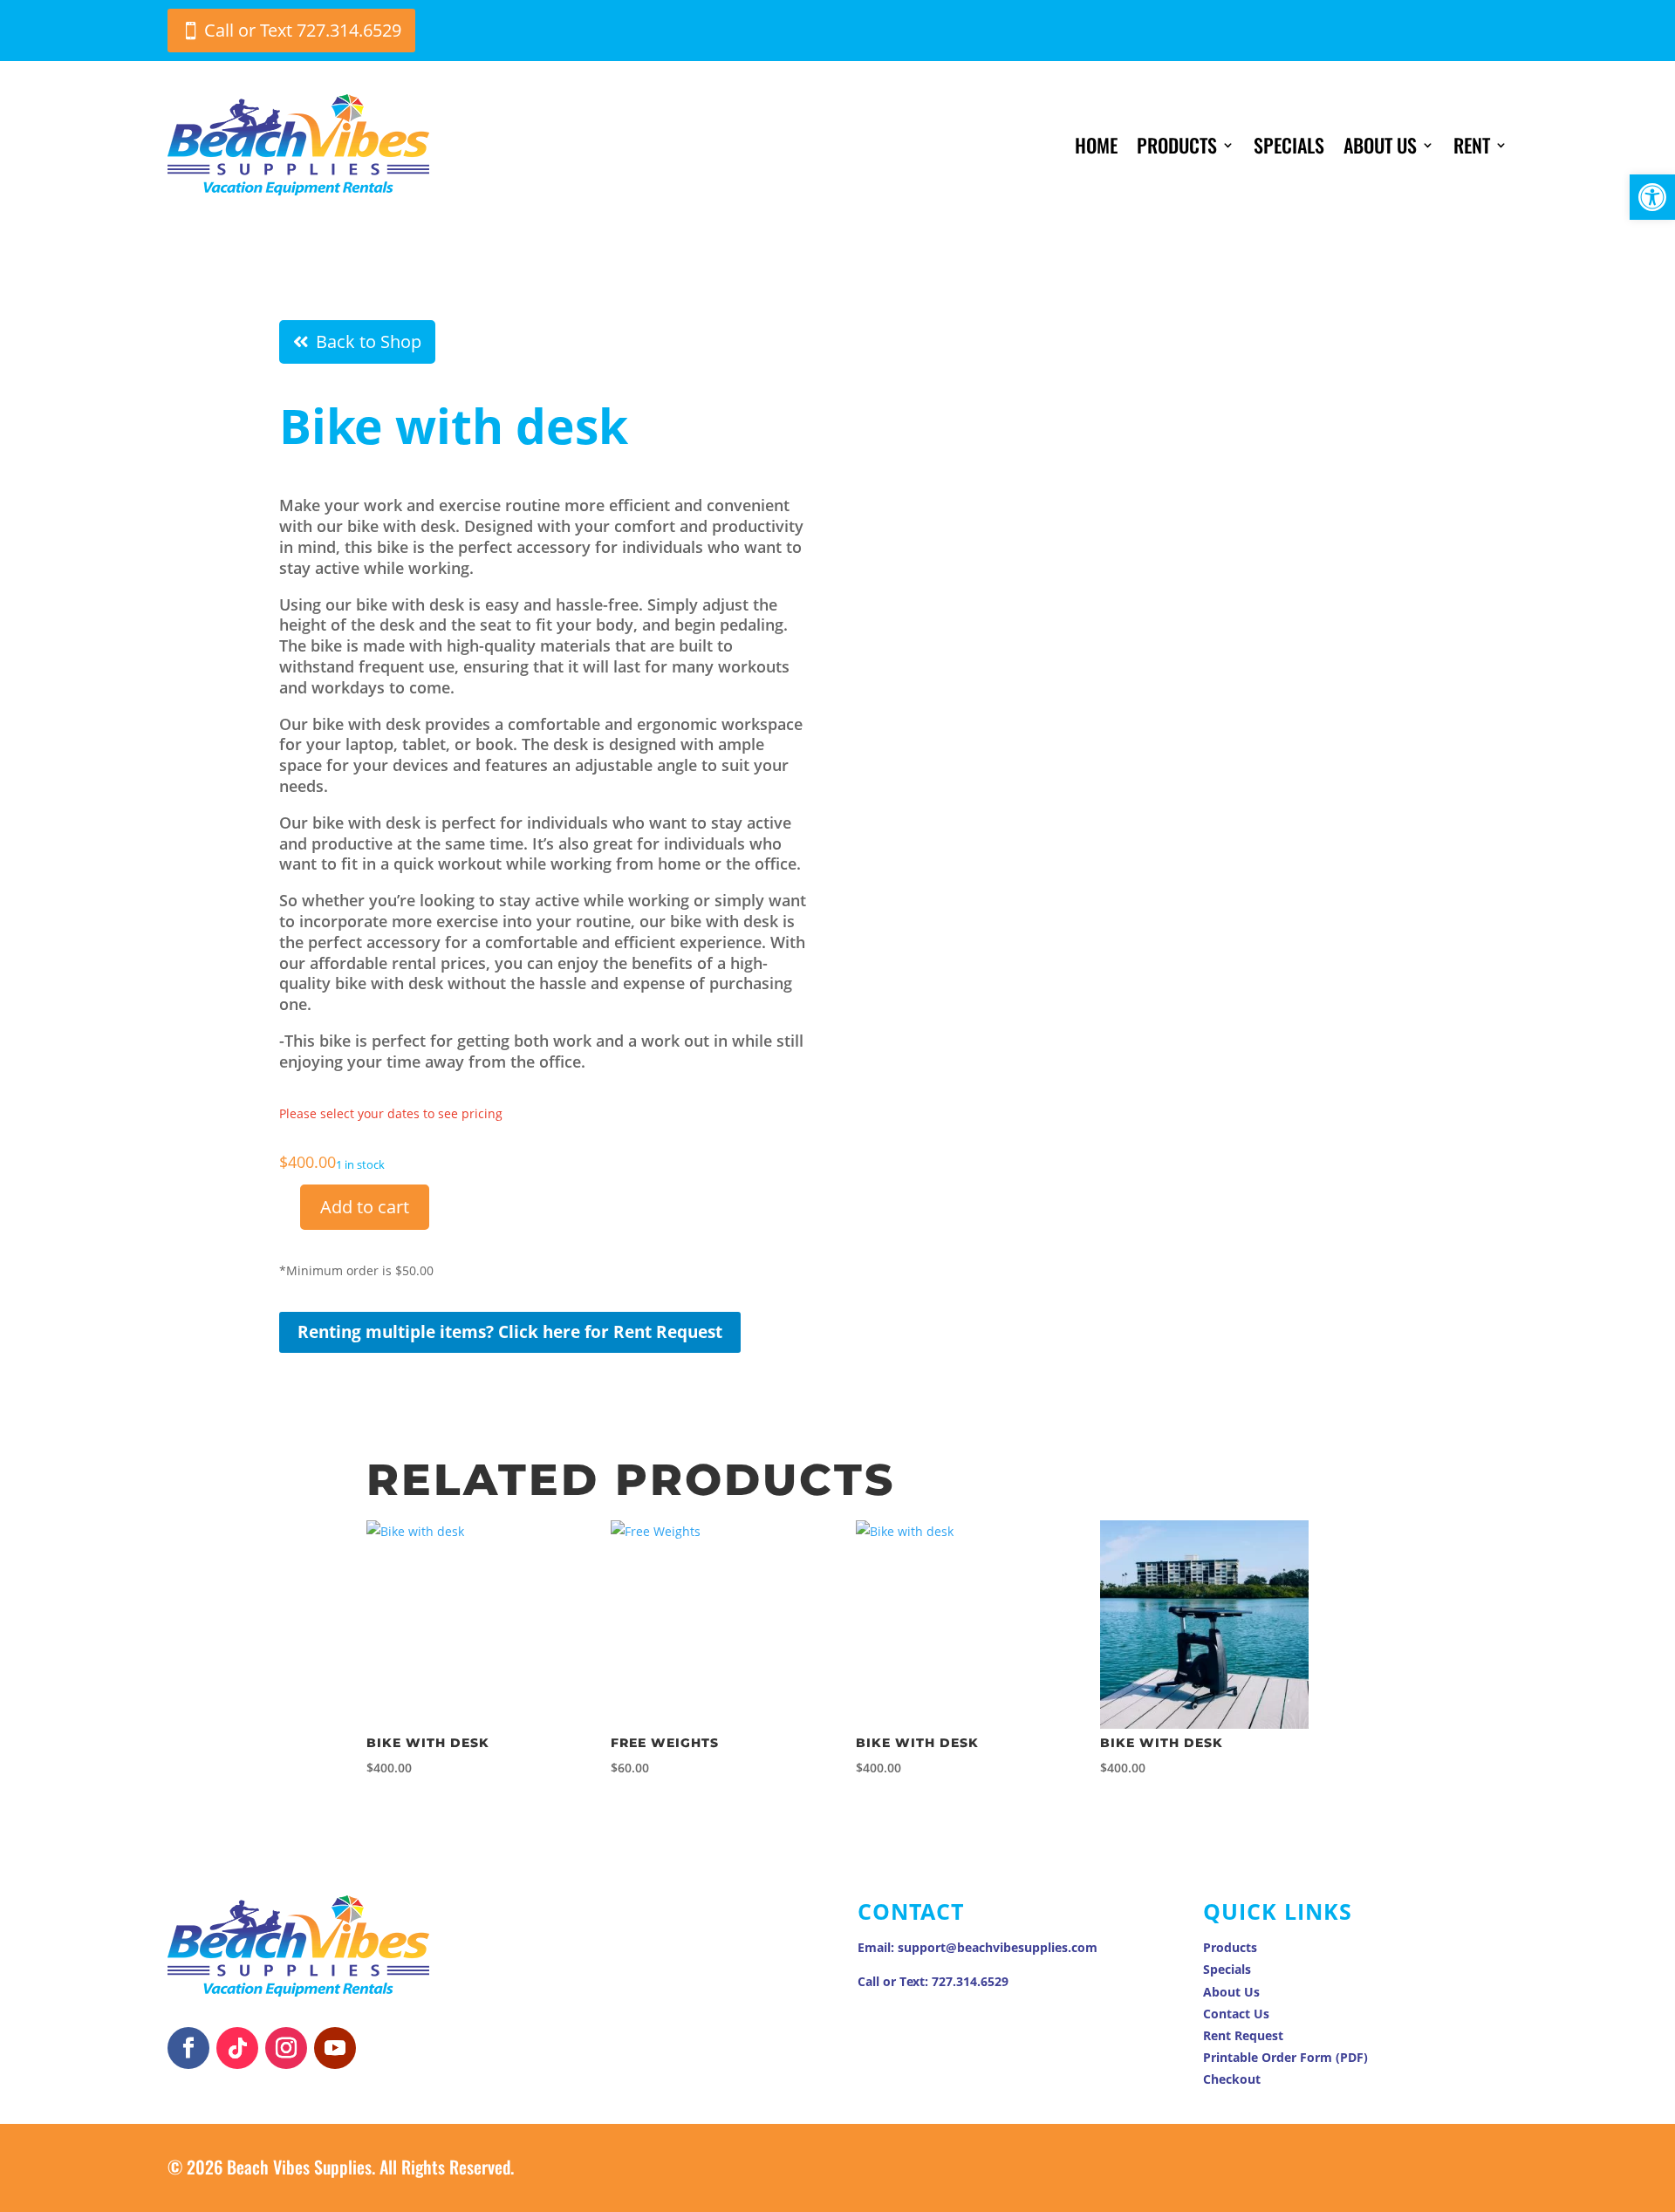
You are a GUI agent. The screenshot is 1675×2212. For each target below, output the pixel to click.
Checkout (1232, 2079)
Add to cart (365, 1207)
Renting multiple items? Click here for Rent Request (510, 1332)
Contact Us (1236, 2014)
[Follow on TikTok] (237, 2048)
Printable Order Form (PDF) (1285, 2057)
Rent (1472, 145)
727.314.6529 (970, 1981)
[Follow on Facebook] (188, 2048)
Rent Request (1243, 2035)
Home (1096, 145)
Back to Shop (369, 341)
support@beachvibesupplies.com (998, 1947)
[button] (1652, 197)
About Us (1380, 145)
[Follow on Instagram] (286, 2048)
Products (1177, 145)
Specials (1289, 145)
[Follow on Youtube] (335, 2048)
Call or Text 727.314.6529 (303, 30)
